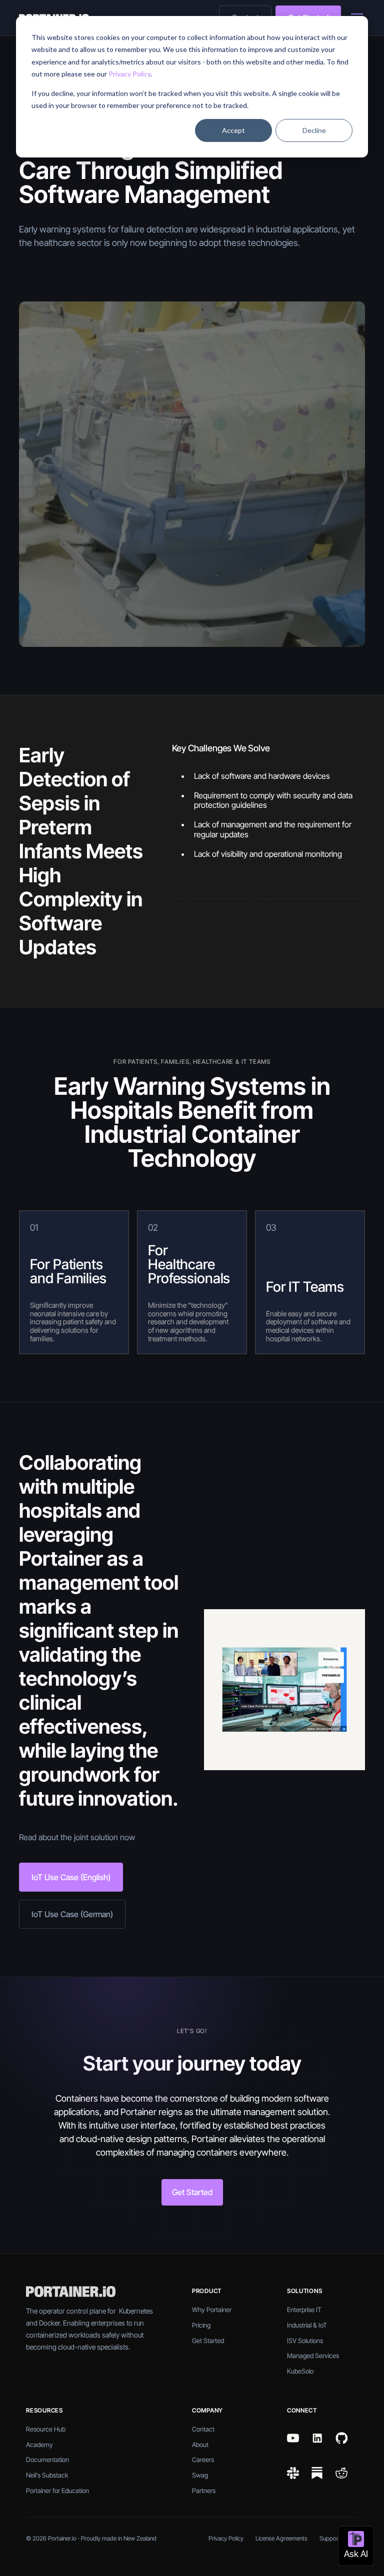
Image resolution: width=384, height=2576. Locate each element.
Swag (200, 2475)
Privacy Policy (129, 74)
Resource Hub (46, 2429)
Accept (233, 130)
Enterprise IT (304, 2310)
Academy (39, 2445)
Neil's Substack (47, 2475)
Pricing (201, 2325)
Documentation (47, 2460)
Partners (204, 2491)
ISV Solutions (305, 2341)
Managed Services (313, 2356)
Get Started (192, 2192)
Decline (314, 130)
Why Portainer (212, 2310)
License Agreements (281, 2538)
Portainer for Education (57, 2491)
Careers (203, 2460)
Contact (203, 2429)
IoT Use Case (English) (71, 1877)
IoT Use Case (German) (72, 1914)
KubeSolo (300, 2371)
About (200, 2445)
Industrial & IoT (307, 2325)
